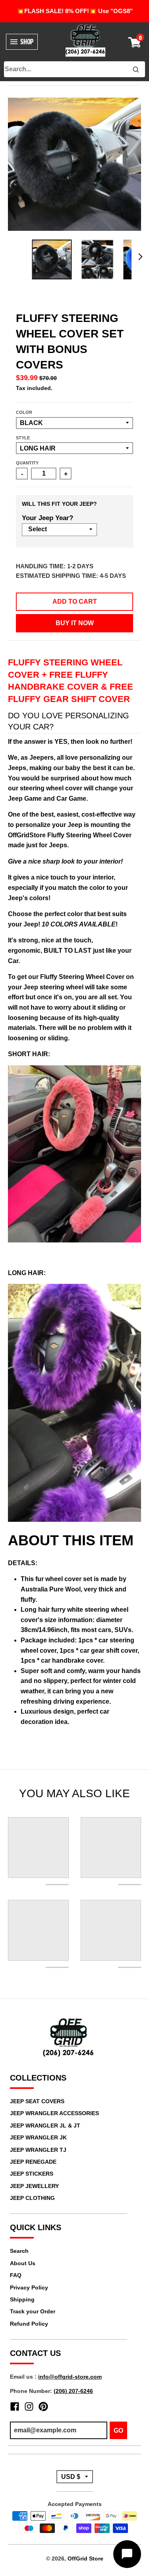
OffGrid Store (85, 2558)
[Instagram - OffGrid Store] (29, 2406)
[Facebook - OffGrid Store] (15, 2406)
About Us (23, 2263)
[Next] (140, 257)
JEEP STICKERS (32, 2174)
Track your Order (33, 2311)
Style (23, 438)
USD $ (71, 2477)
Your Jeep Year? (47, 518)
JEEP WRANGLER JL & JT (45, 2126)
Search (19, 2251)
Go (118, 2431)
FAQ (16, 2275)
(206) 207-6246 (73, 2391)
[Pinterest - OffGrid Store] (43, 2406)
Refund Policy (29, 2324)
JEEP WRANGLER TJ (38, 2150)
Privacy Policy (29, 2287)
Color (24, 412)
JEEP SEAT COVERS (37, 2101)
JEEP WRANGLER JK (38, 2137)
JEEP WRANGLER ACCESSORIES (54, 2113)
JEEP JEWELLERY (34, 2186)
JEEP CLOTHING (32, 2198)
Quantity (27, 463)
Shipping (22, 2299)
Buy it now (75, 623)
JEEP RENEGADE (33, 2162)
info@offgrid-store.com (70, 2377)
